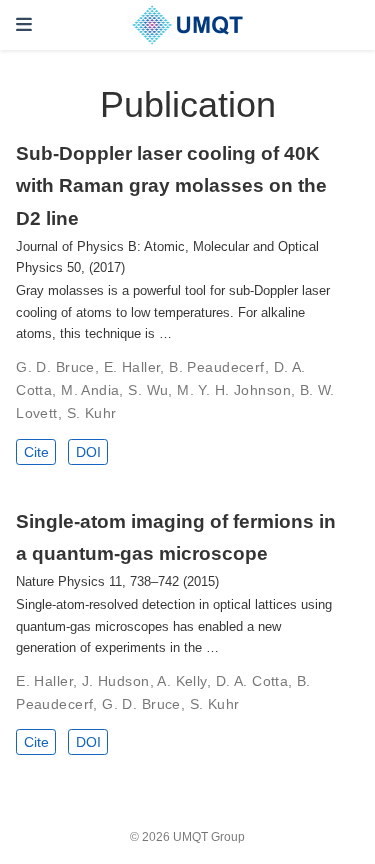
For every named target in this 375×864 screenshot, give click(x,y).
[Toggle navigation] (24, 24)
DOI (88, 452)
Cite (36, 452)
